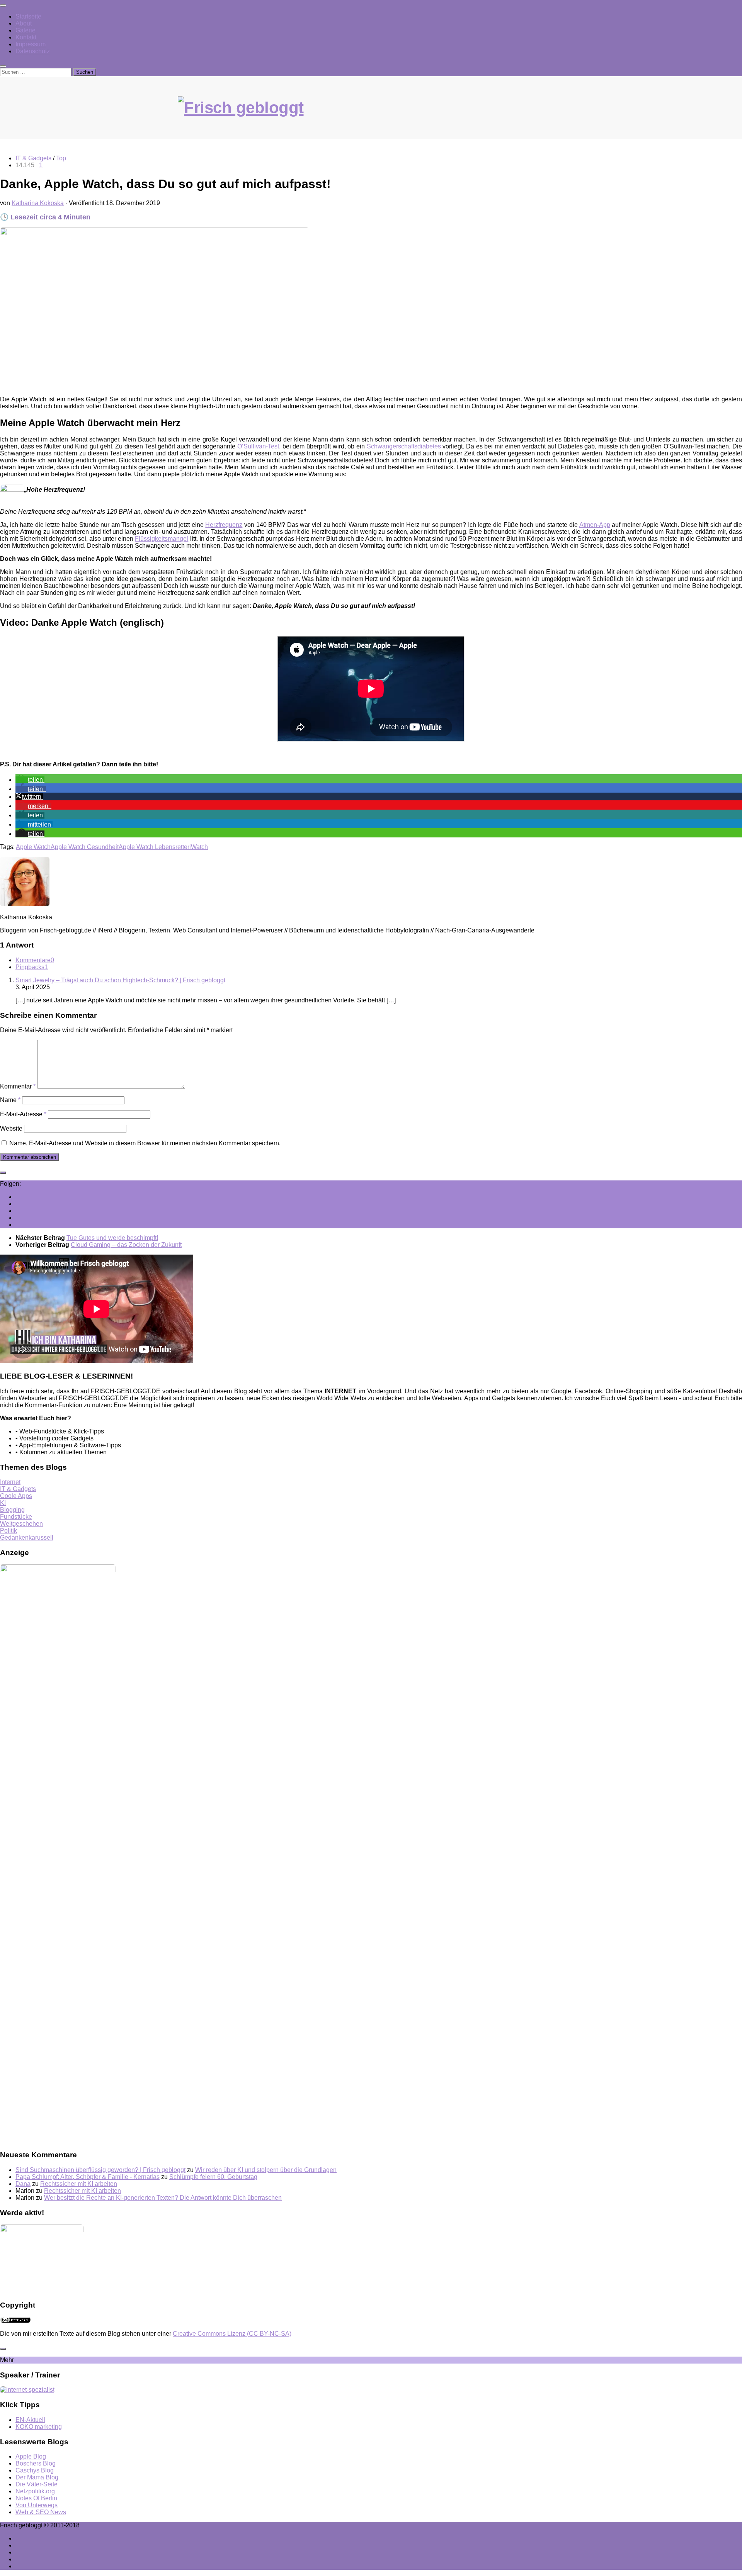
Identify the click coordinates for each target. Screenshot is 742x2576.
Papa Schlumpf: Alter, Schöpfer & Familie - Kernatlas (88, 2177)
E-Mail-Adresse (23, 1114)
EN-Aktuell (30, 2420)
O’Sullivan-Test (258, 446)
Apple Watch (33, 847)
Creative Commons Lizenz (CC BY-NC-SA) (232, 2334)
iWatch (199, 847)
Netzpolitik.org (35, 2491)
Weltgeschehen (21, 1524)
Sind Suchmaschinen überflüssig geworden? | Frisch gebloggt (100, 2170)
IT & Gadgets (33, 158)
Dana (23, 2184)
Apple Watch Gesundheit (85, 847)
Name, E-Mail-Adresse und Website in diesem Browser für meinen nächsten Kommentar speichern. (145, 1143)
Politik (9, 1531)
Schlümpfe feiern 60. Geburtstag (213, 2177)
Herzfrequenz (224, 525)
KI (3, 1503)
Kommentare (35, 960)
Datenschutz (33, 51)
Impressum (31, 44)
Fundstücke (16, 1517)
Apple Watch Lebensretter (154, 847)
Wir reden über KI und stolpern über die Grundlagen (266, 2170)
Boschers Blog (36, 2463)
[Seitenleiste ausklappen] (3, 1173)
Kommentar (18, 1086)
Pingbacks (32, 967)
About (24, 23)
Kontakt (26, 37)
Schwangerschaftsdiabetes (404, 446)
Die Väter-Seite (37, 2484)
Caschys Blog (35, 2470)
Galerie (26, 30)
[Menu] (3, 5)
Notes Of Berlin (36, 2498)
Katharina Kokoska (38, 203)
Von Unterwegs (37, 2505)
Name (10, 1100)
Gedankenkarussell (27, 1538)
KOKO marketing (39, 2427)
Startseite (28, 16)
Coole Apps (16, 1496)
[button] (30, 780)
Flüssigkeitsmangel (162, 539)
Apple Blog (31, 2456)
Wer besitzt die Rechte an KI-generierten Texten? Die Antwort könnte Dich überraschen (163, 2198)
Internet (10, 1482)
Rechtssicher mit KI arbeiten (79, 2184)
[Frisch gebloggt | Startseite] (371, 115)
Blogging (12, 1510)
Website (11, 1128)
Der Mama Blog (37, 2477)
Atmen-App (595, 525)
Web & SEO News (41, 2512)
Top (61, 158)
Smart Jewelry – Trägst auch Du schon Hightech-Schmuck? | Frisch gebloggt (120, 980)
